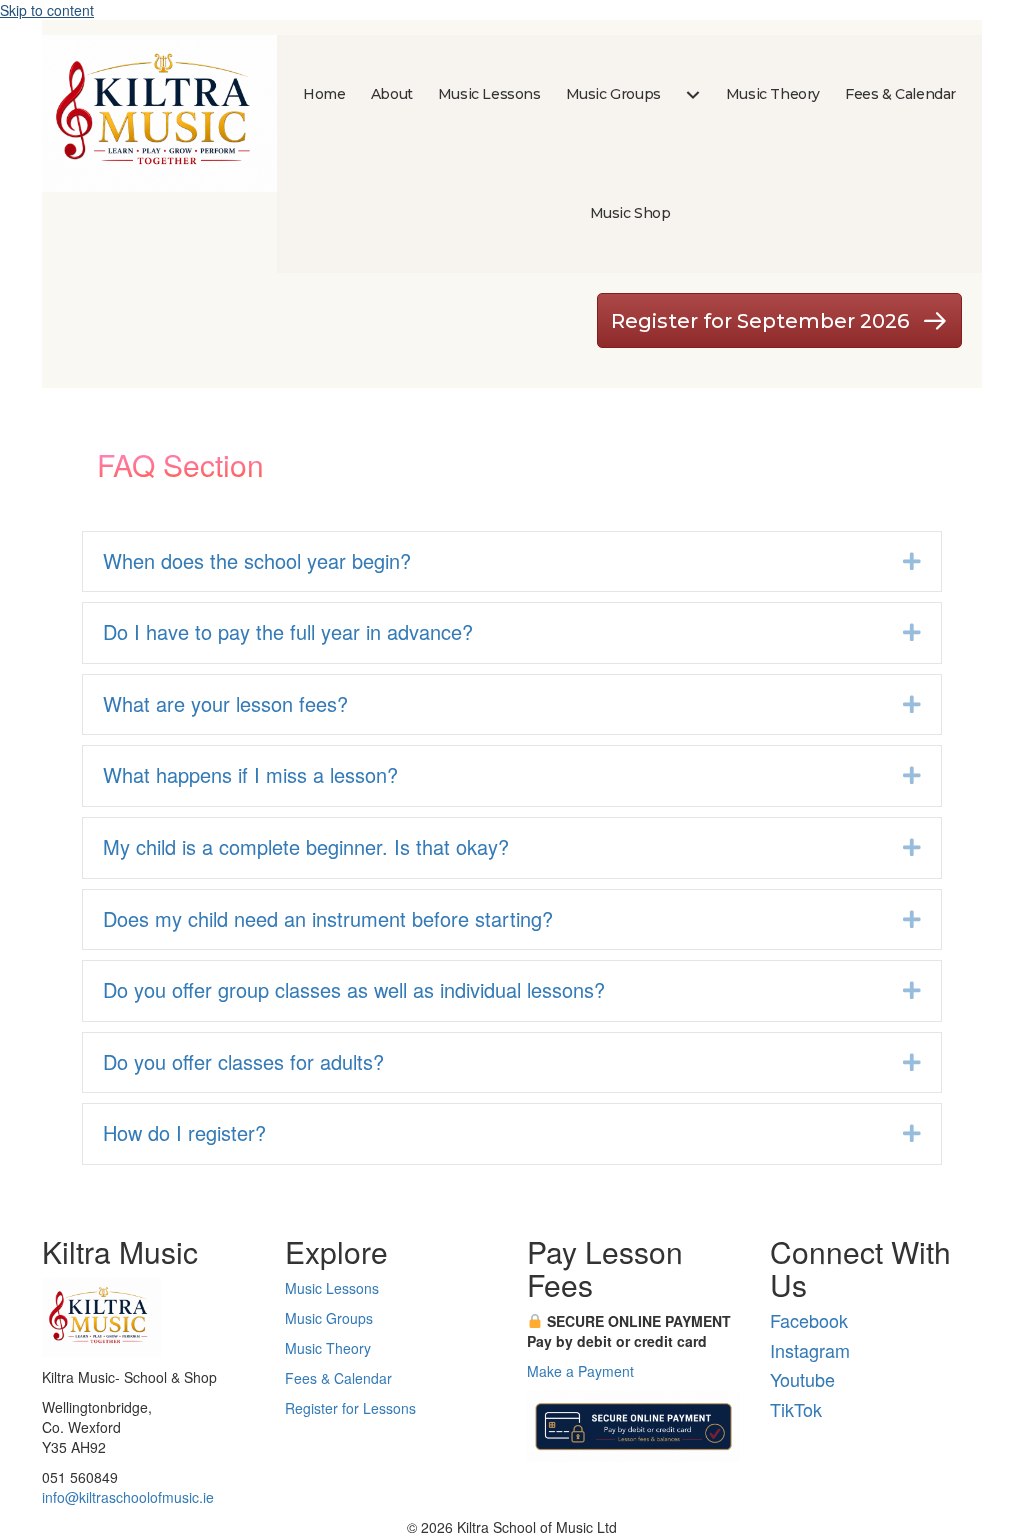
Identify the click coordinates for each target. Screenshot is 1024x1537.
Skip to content (47, 10)
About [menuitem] (392, 94)
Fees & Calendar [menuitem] (900, 94)
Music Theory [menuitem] (773, 94)
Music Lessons (332, 1288)
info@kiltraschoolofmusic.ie (128, 1497)
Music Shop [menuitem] (630, 213)
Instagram (810, 1350)
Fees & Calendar (338, 1378)
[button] (912, 562)
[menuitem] (693, 94)
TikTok (796, 1409)
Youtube (802, 1379)
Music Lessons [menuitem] (489, 94)
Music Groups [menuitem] (613, 94)
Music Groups (329, 1318)
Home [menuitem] (324, 94)
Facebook (809, 1320)
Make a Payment (580, 1371)
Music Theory (328, 1348)
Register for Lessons (350, 1408)
